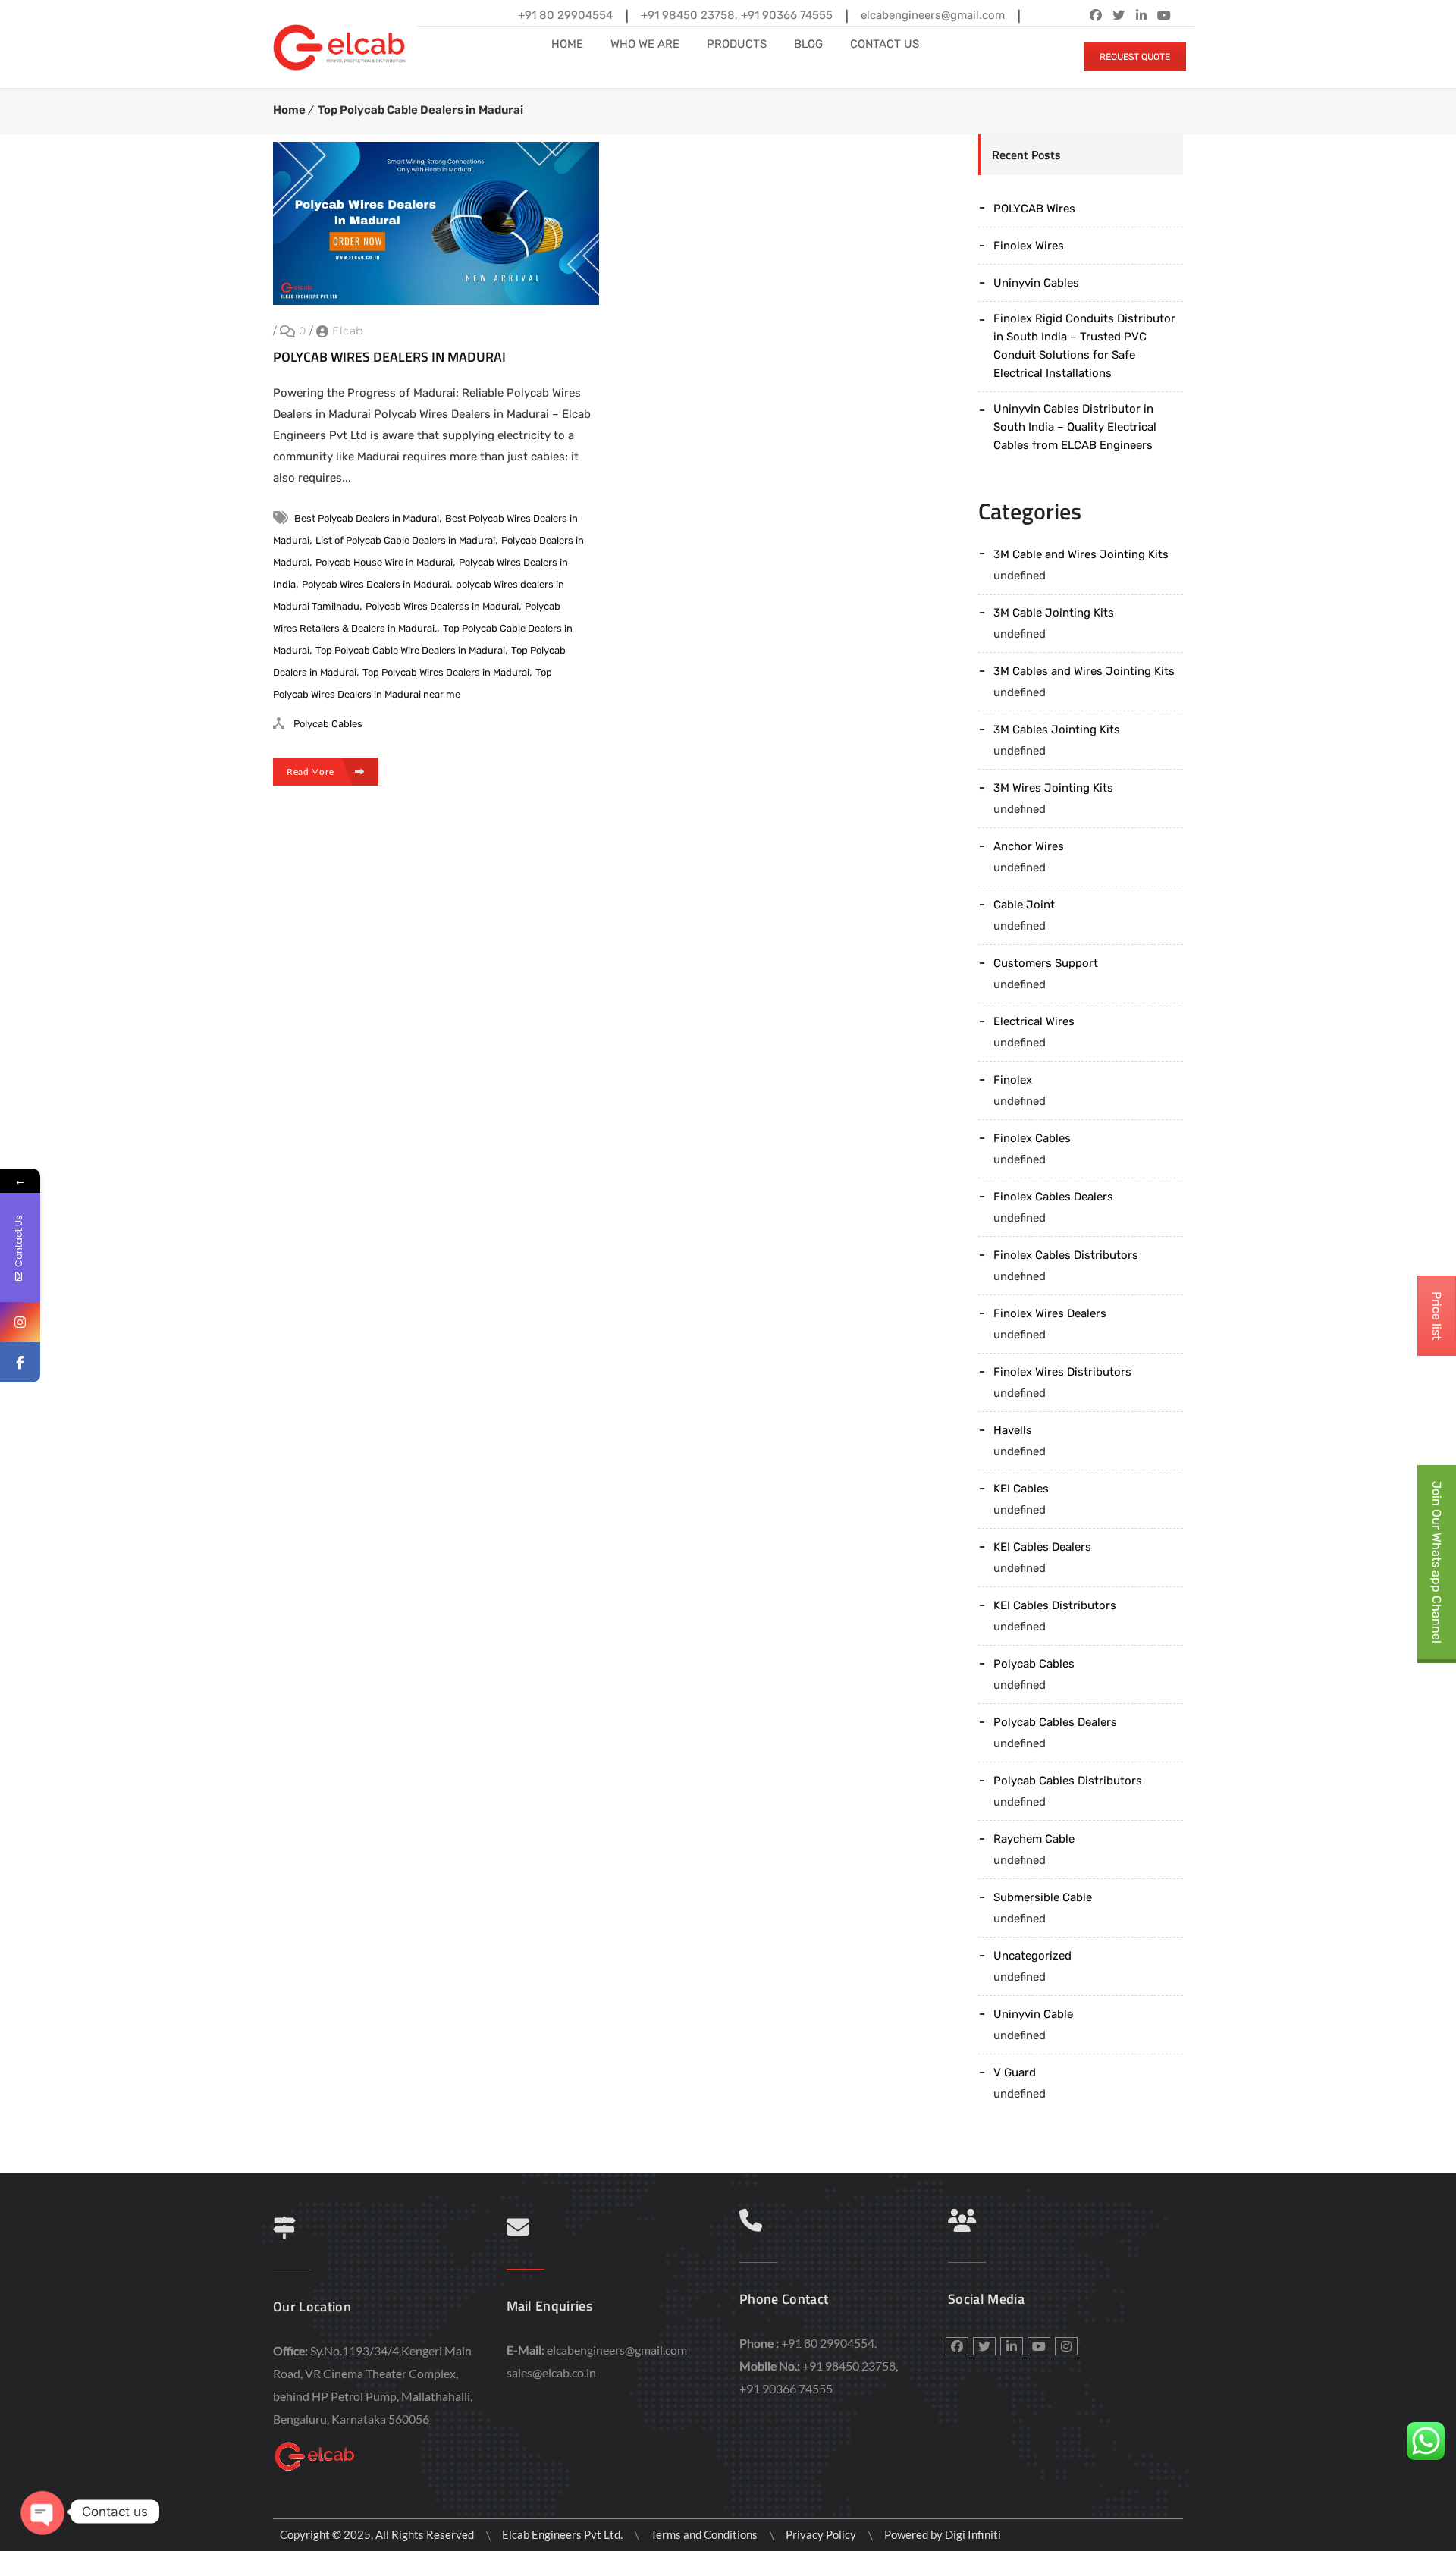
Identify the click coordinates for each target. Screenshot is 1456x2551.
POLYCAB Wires (1034, 209)
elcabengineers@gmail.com (617, 2350)
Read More (311, 772)
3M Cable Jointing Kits (1054, 613)
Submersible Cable (1043, 1897)
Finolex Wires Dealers (1050, 1313)
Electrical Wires (1034, 1021)
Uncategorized (1032, 1956)
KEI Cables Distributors (1055, 1605)
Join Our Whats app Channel (1437, 1562)
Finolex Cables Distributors (1066, 1255)
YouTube (1164, 15)
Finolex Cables (1032, 1138)
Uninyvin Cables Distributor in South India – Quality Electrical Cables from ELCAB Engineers (1075, 427)
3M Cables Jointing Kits (1057, 730)
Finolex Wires (1029, 246)
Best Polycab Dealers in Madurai (367, 518)
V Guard (1015, 2072)
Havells (1013, 1430)
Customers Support (1046, 963)
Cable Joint (1024, 905)
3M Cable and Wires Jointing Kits (1081, 554)
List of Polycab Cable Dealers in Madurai (405, 540)
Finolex (1013, 1080)
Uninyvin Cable (1033, 2014)
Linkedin (1141, 15)
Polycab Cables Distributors (1068, 1781)
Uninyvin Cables (1036, 283)
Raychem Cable (1034, 1839)
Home (289, 110)
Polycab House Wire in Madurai (384, 562)
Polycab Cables (328, 724)
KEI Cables (1021, 1489)
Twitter (1119, 15)
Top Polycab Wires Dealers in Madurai (446, 672)
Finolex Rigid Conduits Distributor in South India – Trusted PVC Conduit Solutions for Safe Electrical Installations (1084, 346)
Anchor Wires (1029, 846)
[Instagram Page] (20, 1322)
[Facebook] (20, 1362)
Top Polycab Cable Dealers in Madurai (420, 110)
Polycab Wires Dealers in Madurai (389, 357)
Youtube (1039, 2346)
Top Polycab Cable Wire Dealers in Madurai (410, 650)
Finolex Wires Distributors (1062, 1372)
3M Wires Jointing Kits (1053, 788)
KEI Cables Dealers (1042, 1547)
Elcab (348, 331)
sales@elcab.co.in (551, 2372)
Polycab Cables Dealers (1055, 1722)
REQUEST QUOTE (1135, 57)
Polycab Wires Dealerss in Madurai (442, 606)
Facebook (1096, 15)
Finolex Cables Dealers (1053, 1197)
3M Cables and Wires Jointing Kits (1084, 671)
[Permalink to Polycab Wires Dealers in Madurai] (436, 301)
